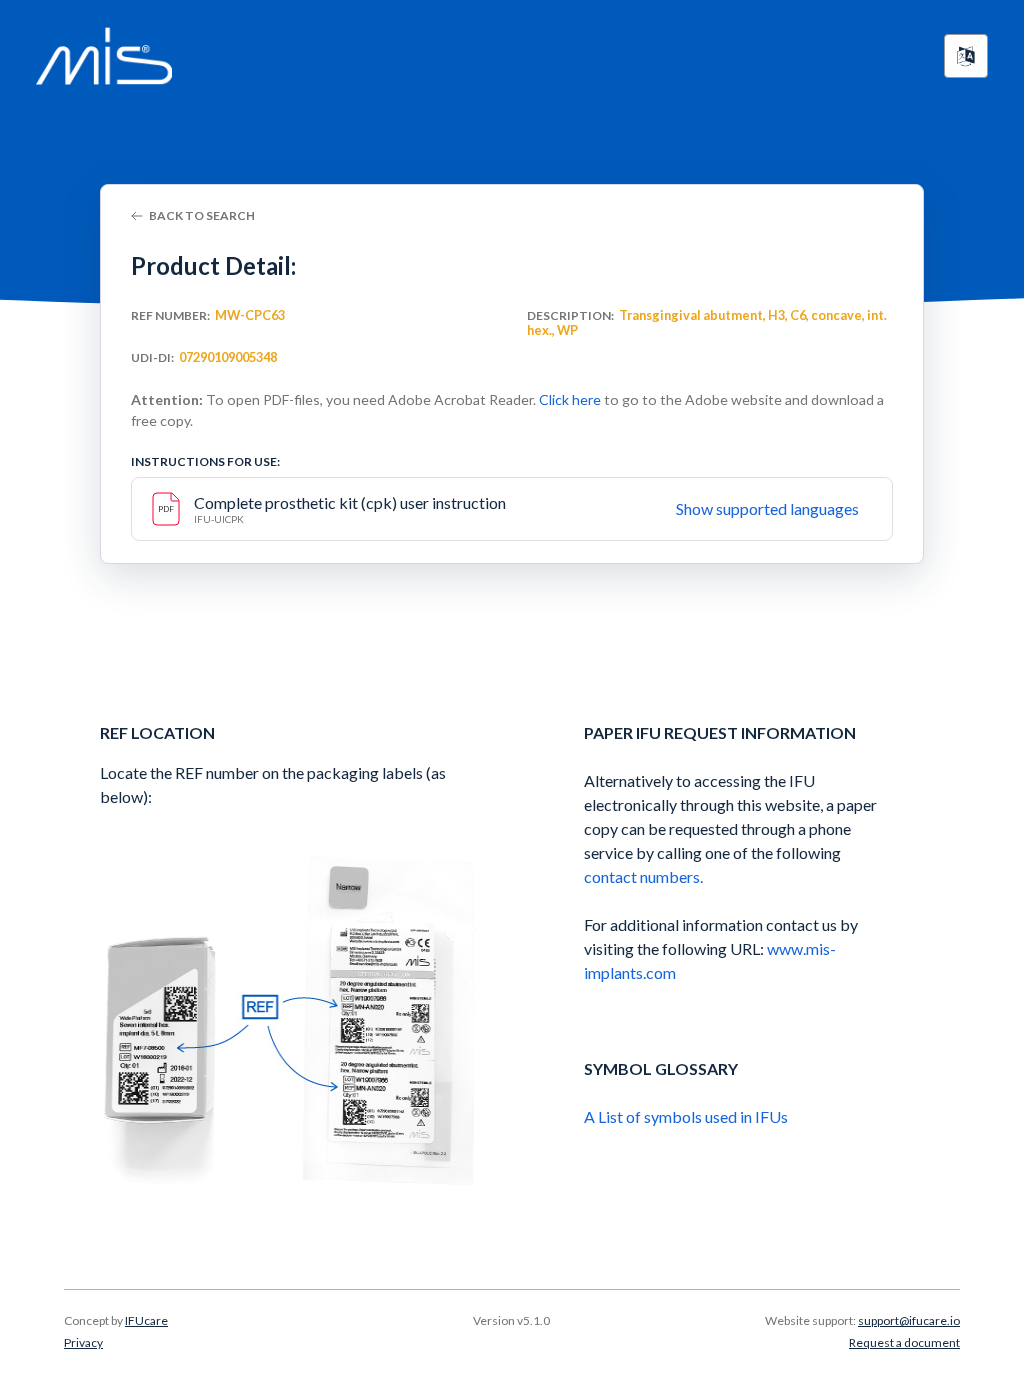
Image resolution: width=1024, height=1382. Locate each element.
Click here (570, 399)
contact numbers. (643, 876)
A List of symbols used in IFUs (686, 1116)
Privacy (83, 1342)
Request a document (904, 1342)
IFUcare (146, 1320)
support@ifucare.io (909, 1320)
